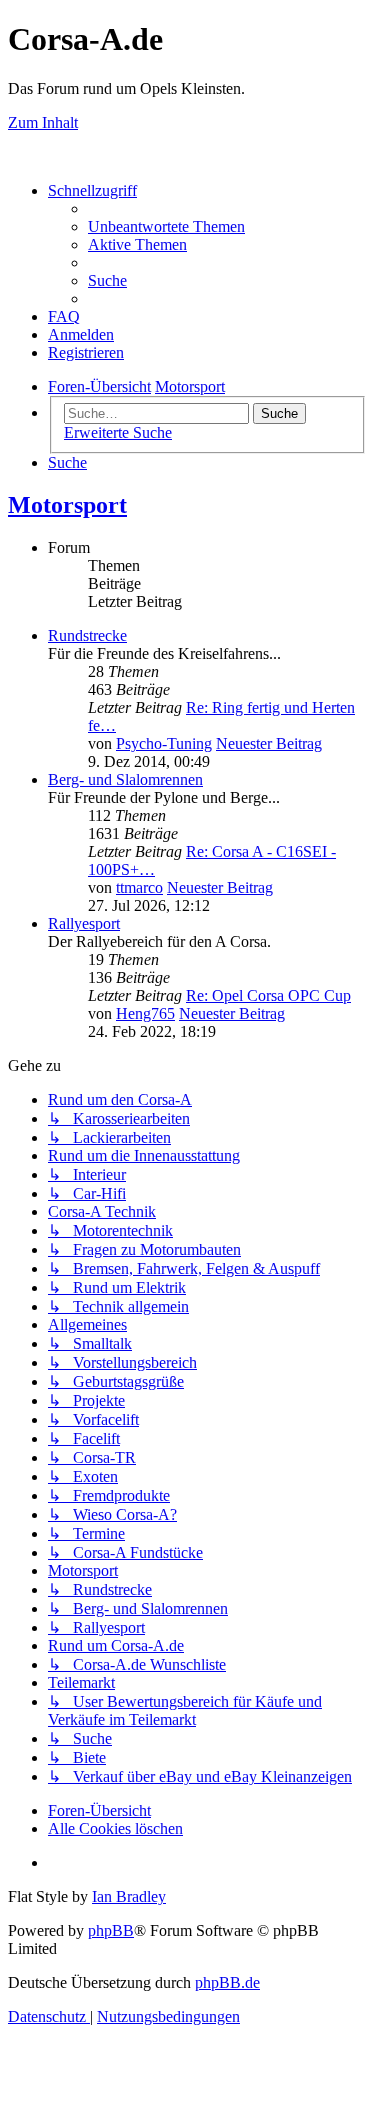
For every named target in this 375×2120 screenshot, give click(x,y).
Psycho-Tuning (164, 743)
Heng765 (145, 1013)
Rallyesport (84, 923)
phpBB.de (227, 1982)
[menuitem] (166, 226)
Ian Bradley (129, 1896)
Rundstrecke (87, 635)
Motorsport (67, 505)
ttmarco (139, 887)
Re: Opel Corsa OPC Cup (268, 995)
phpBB (111, 1930)
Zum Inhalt (43, 122)
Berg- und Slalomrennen (125, 779)
